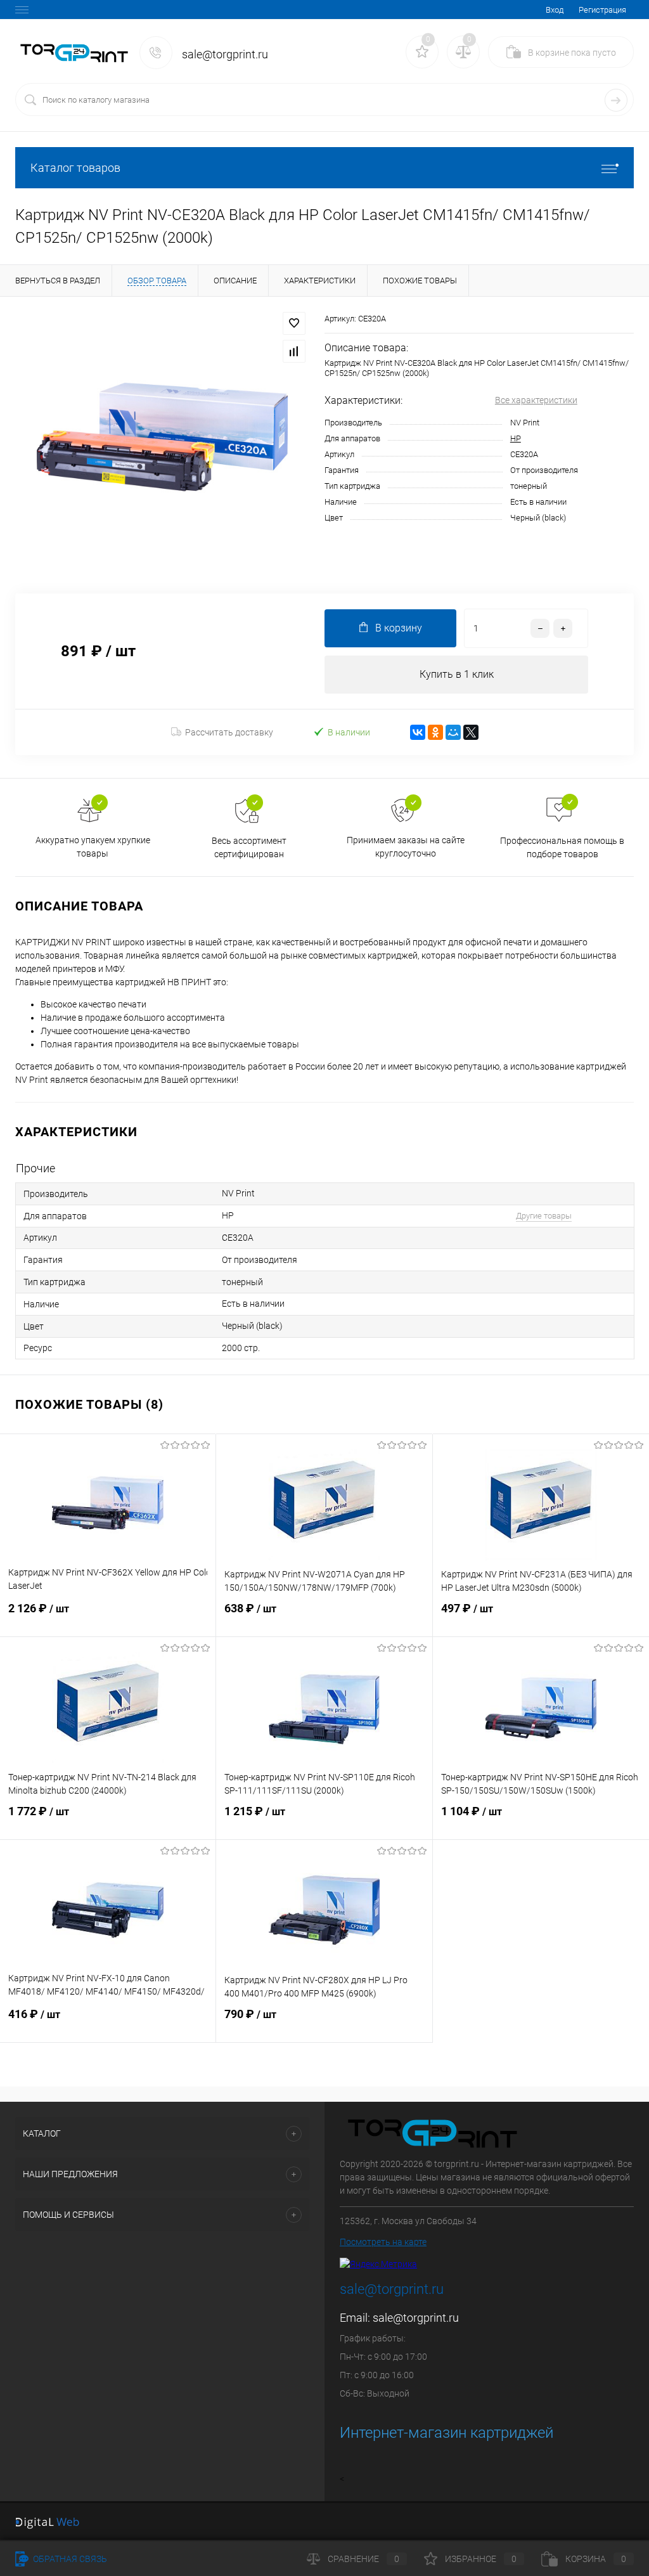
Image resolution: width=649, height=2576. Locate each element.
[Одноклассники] (435, 732)
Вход (555, 10)
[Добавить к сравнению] (294, 351)
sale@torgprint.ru (416, 2318)
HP (516, 438)
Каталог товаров (75, 168)
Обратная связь (69, 2559)
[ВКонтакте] (418, 732)
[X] (471, 732)
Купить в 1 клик (457, 674)
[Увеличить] (162, 437)
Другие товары (544, 1216)
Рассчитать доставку (229, 732)
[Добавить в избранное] (294, 323)
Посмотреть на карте (383, 2242)
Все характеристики (536, 400)
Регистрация (602, 10)
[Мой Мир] (453, 732)
